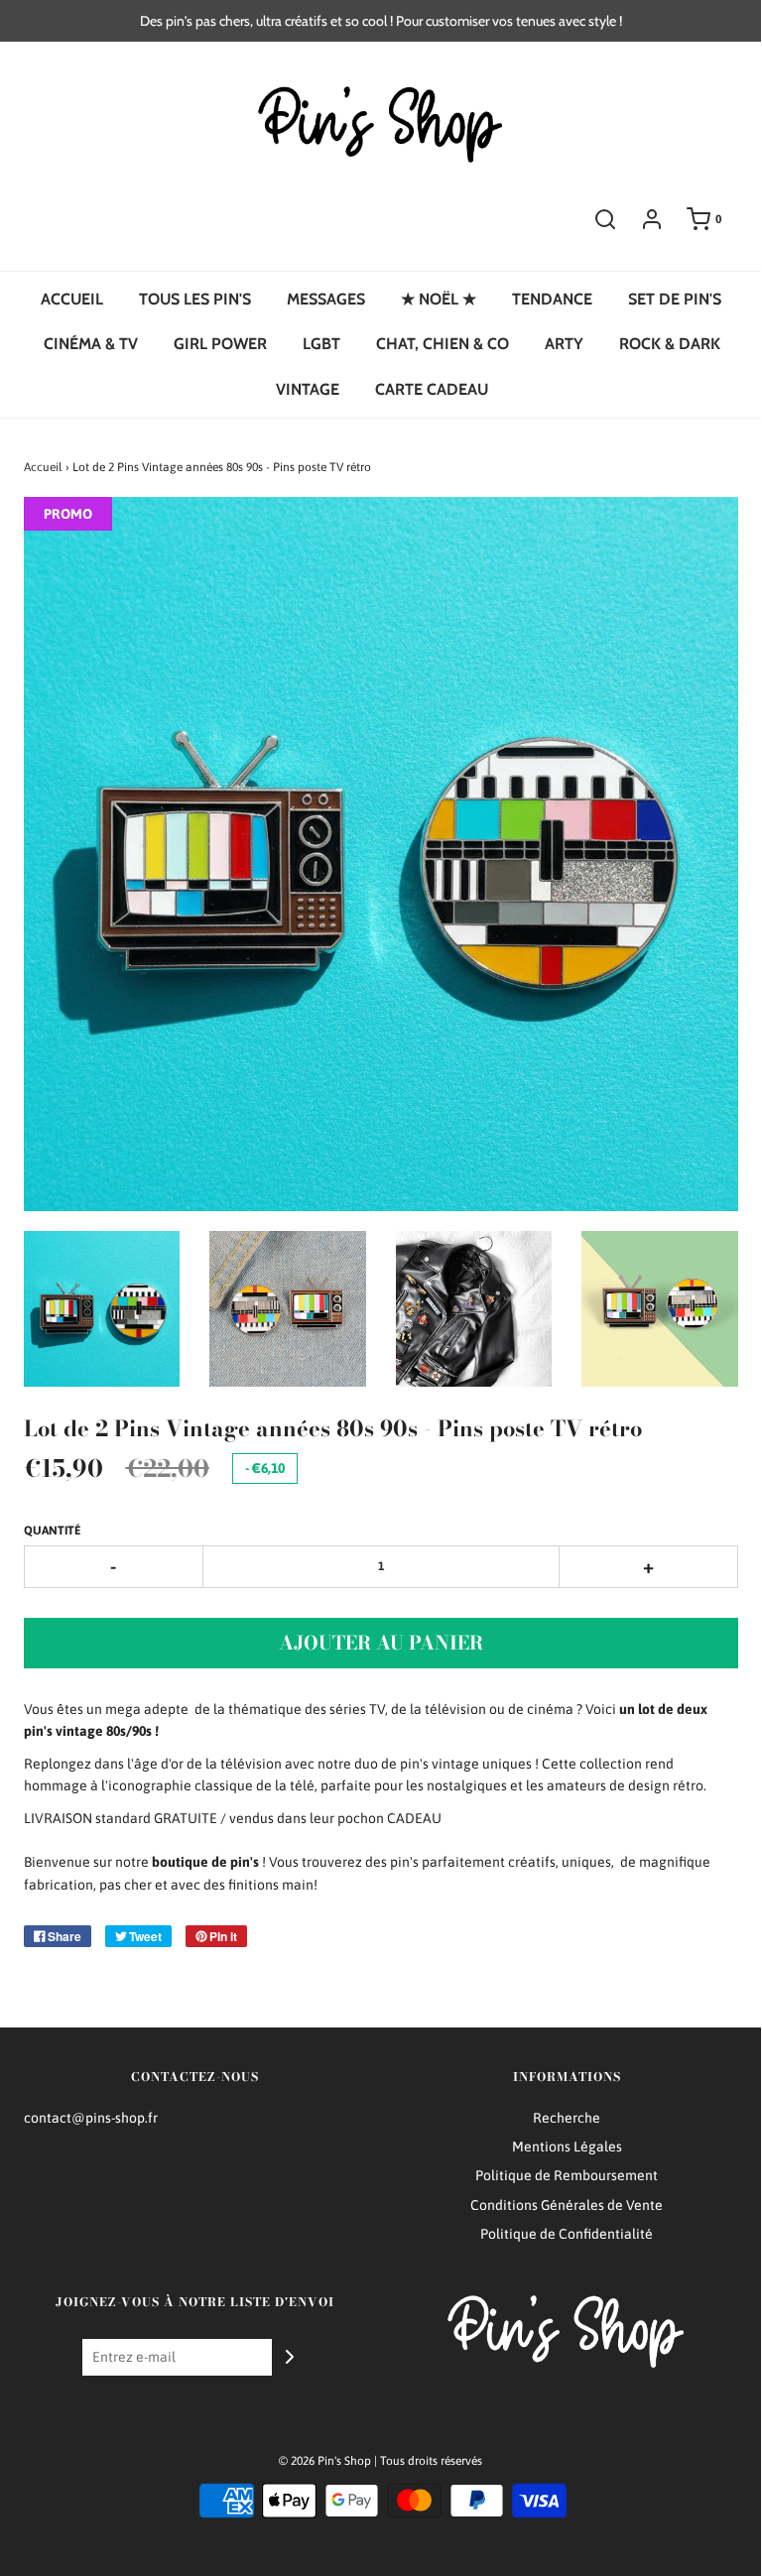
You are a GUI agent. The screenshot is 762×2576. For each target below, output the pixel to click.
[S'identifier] (652, 219)
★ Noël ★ (439, 299)
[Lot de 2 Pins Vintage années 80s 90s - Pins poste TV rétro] (102, 1309)
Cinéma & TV (91, 344)
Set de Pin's (675, 299)
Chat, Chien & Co (443, 344)
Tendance (552, 299)
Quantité (53, 1531)
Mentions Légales (567, 2147)
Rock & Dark (670, 344)
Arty (564, 344)
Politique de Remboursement (567, 2175)
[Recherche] (605, 219)
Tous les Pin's (195, 299)
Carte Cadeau (432, 389)
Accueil (72, 299)
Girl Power (220, 344)
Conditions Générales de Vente (567, 2205)
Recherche (567, 2118)
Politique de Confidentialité (567, 2234)
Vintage (308, 389)
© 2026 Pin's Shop (325, 2461)
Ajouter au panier (381, 1643)
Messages (326, 299)
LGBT (321, 344)
